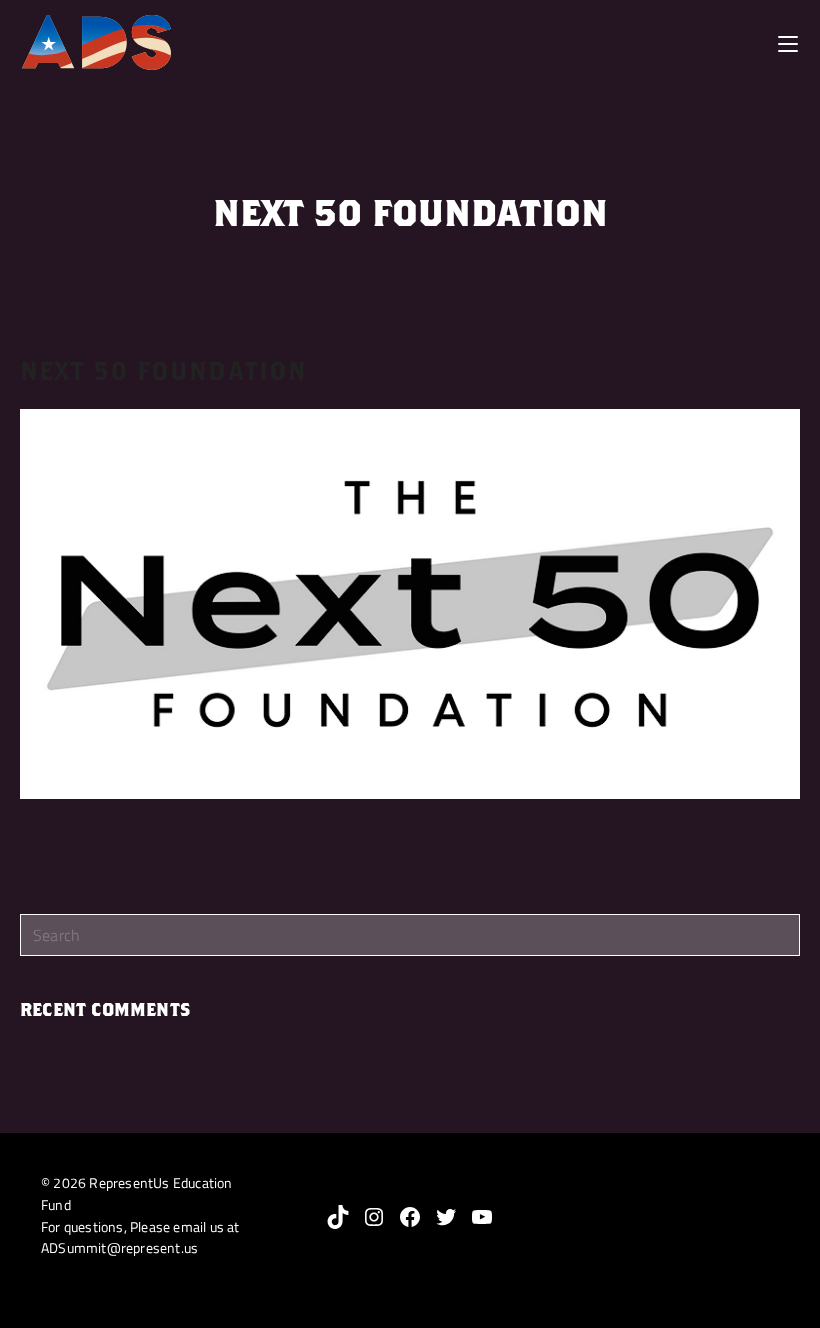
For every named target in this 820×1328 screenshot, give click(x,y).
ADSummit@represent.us (119, 1248)
